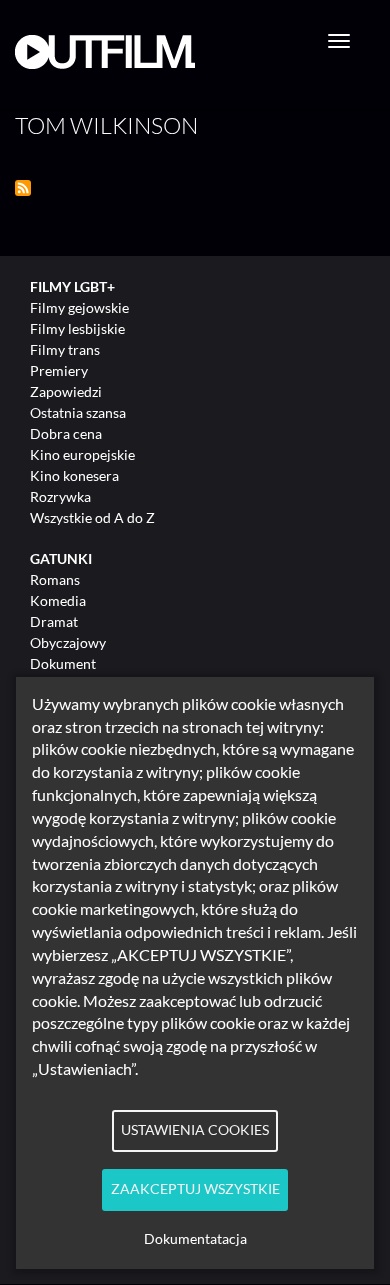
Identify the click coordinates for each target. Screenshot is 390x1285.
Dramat (54, 621)
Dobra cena (66, 433)
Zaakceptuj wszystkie (195, 1189)
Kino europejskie (82, 454)
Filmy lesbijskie (77, 328)
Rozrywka (60, 496)
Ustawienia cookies (195, 1130)
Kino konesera (74, 475)
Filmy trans (65, 349)
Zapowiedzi (66, 391)
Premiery (59, 370)
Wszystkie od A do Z (92, 517)
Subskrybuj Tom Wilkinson (23, 188)
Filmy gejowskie (79, 307)
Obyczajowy (68, 642)
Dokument (63, 663)
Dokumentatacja (195, 1239)
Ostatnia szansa (78, 412)
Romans (55, 579)
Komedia (58, 600)
